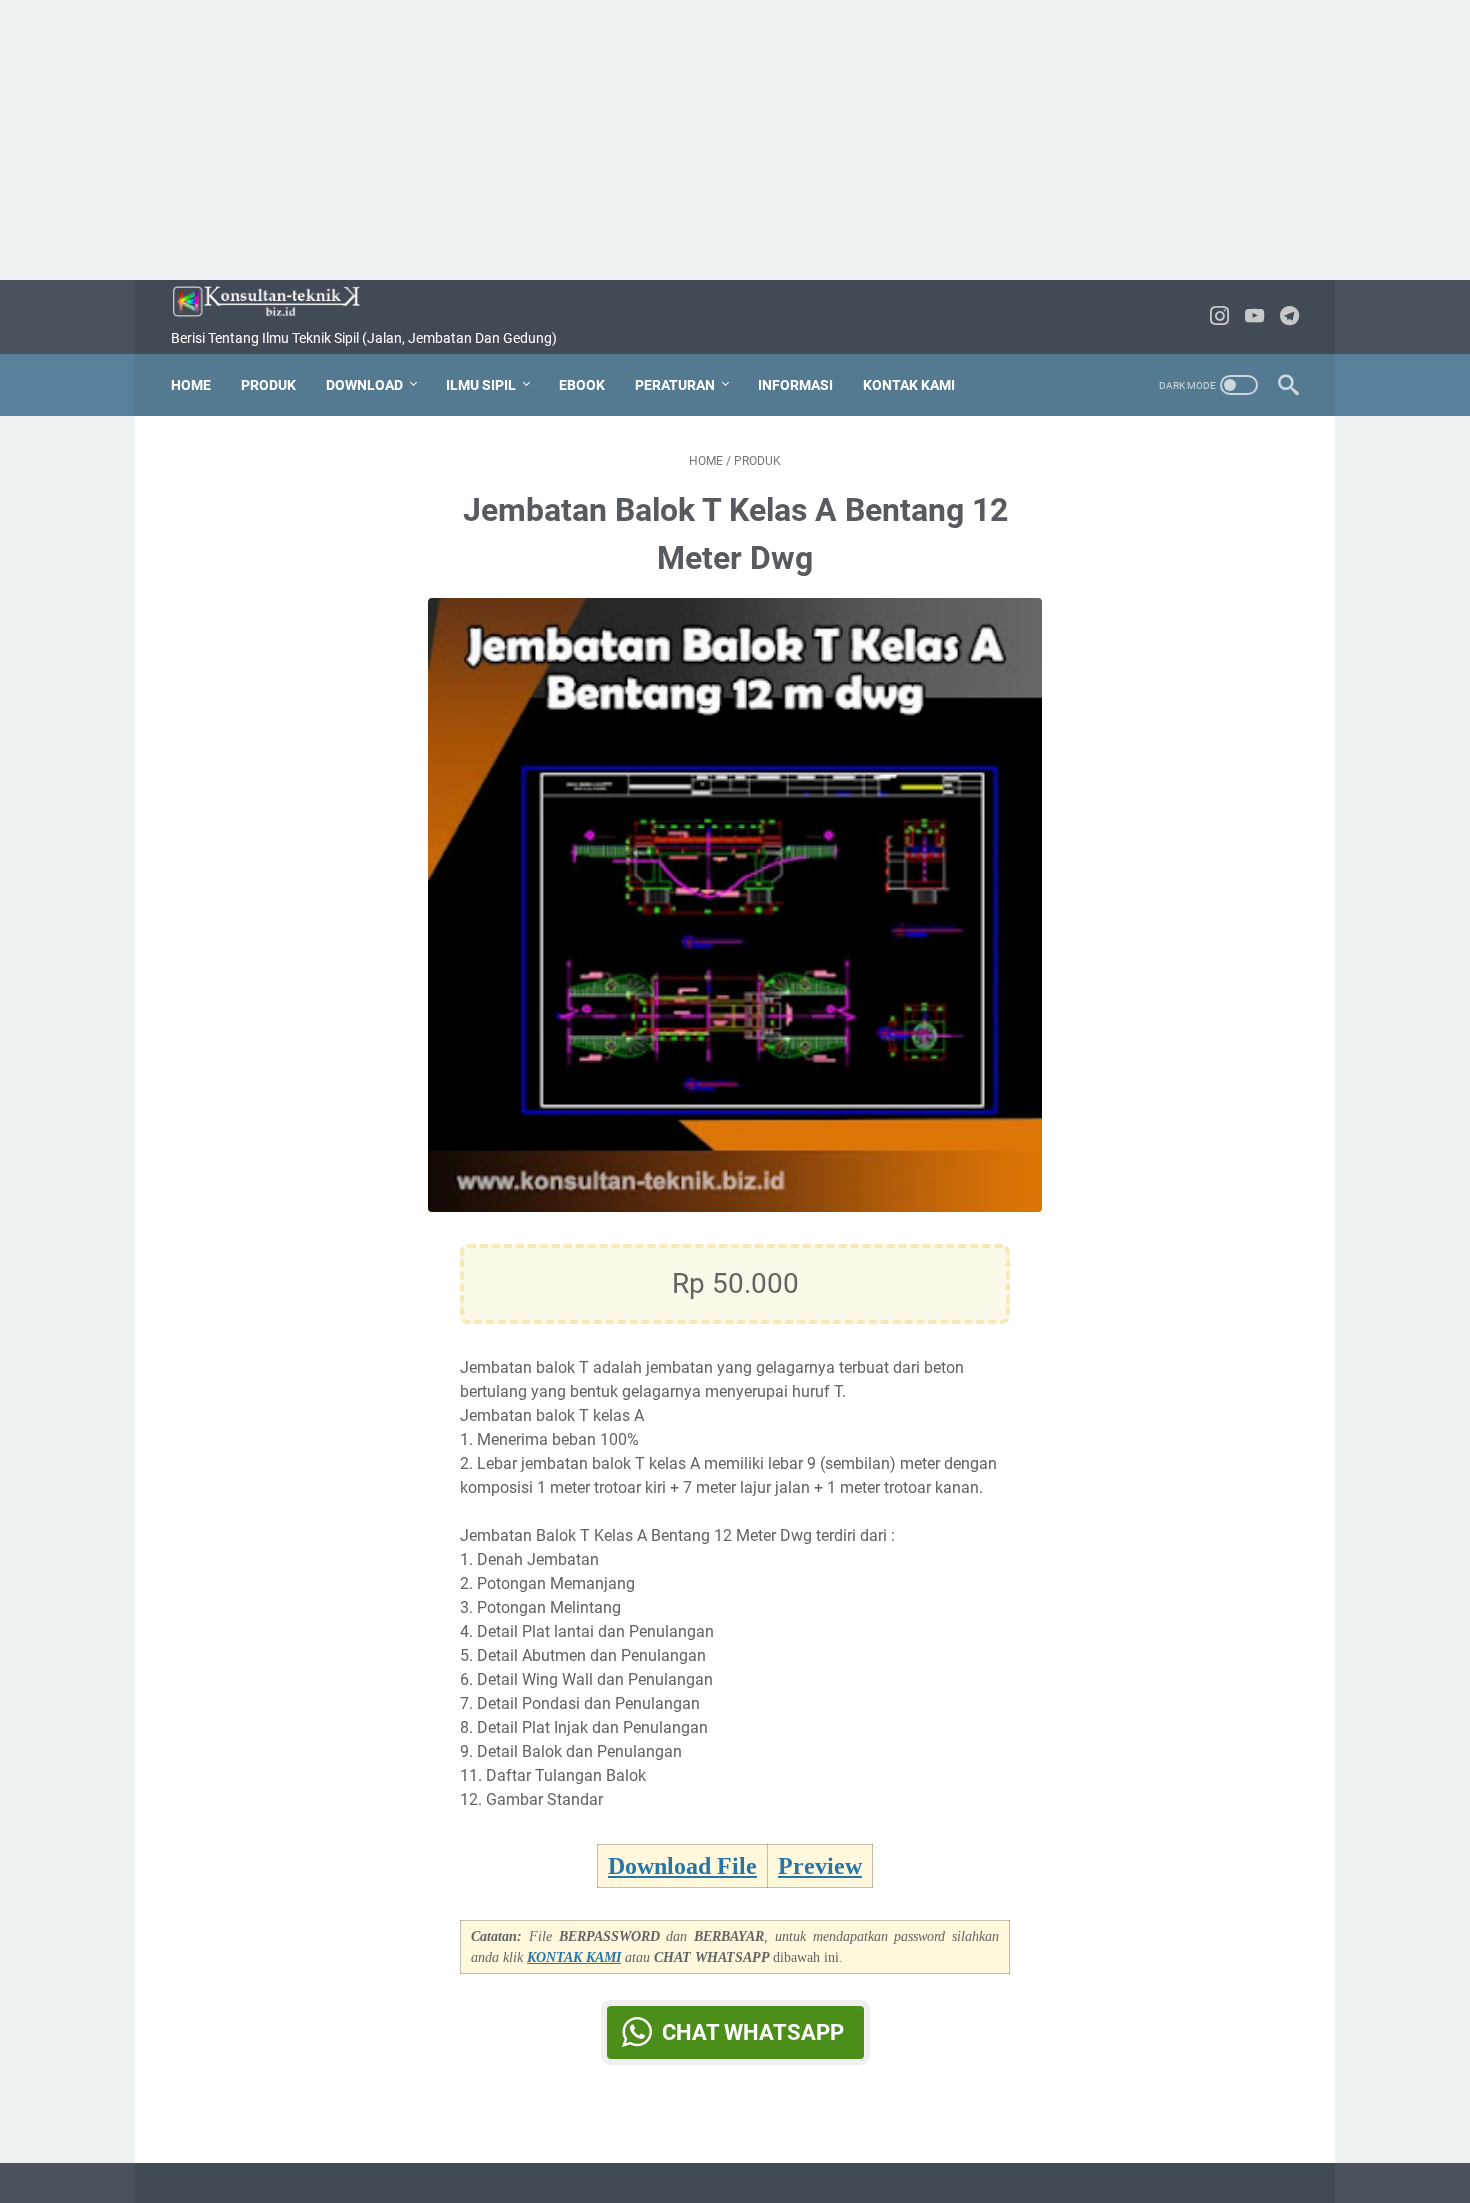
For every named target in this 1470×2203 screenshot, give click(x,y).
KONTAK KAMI (909, 385)
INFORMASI (795, 385)
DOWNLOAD (364, 385)
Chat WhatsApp (753, 2032)
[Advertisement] (735, 140)
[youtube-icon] (1254, 317)
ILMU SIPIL (481, 385)
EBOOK (582, 385)
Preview (820, 1866)
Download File (682, 1866)
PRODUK (268, 385)
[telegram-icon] (1289, 317)
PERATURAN (675, 385)
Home (191, 385)
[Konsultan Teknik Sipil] (279, 301)
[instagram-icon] (1219, 317)
